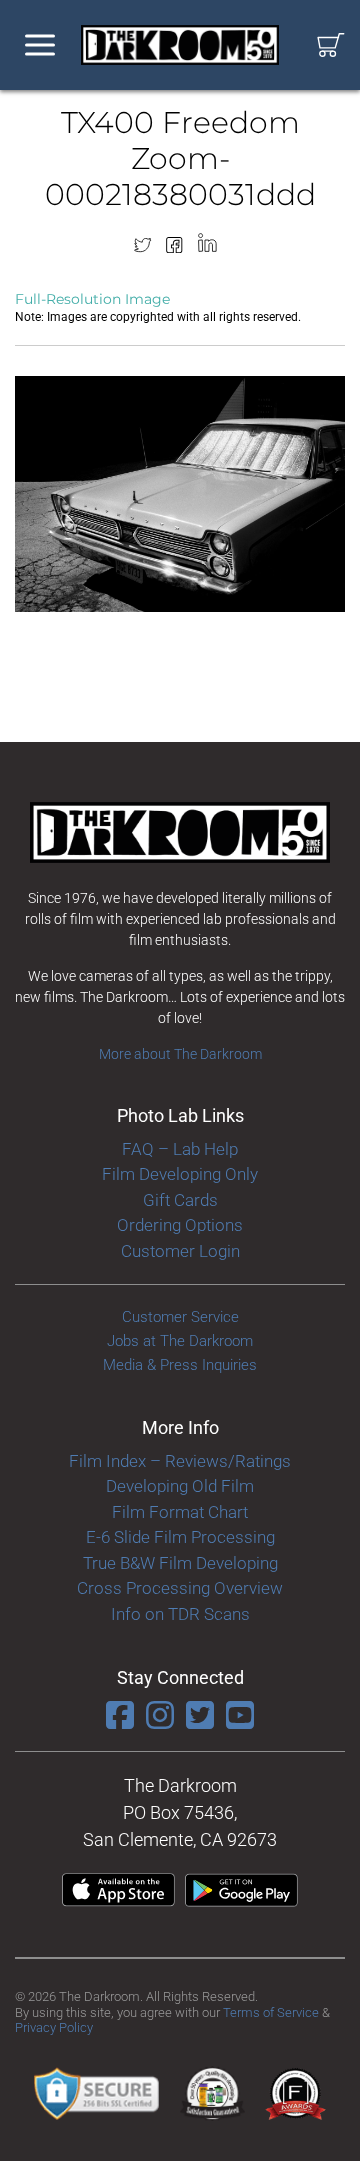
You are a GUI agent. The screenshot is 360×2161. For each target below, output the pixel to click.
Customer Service (180, 1317)
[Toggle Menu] (40, 45)
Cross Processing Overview (180, 1588)
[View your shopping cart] (331, 45)
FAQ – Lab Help (180, 1149)
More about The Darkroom (180, 1054)
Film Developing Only (180, 1174)
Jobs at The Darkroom (180, 1341)
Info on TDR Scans (180, 1614)
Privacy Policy (54, 2027)
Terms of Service (271, 2012)
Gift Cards (180, 1200)
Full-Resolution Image (92, 299)
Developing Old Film (180, 1486)
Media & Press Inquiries (180, 1365)
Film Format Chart (180, 1512)
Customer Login (180, 1251)
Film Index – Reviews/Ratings (180, 1461)
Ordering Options (180, 1225)
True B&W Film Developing (180, 1563)
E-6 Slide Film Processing (180, 1537)
